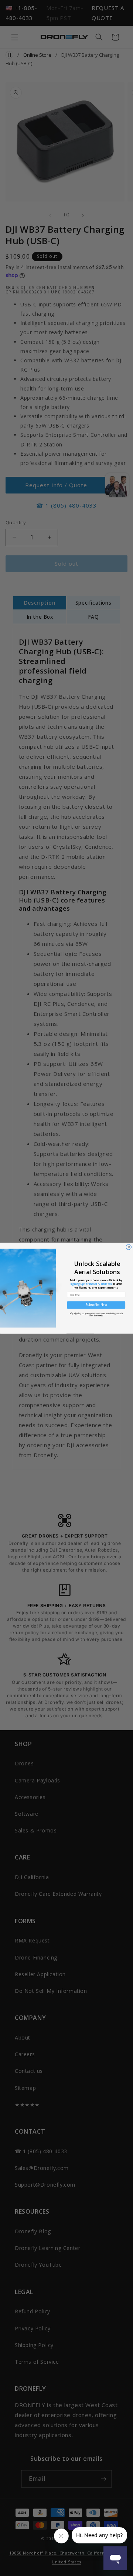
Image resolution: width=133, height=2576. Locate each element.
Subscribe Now (96, 1305)
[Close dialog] (129, 1247)
